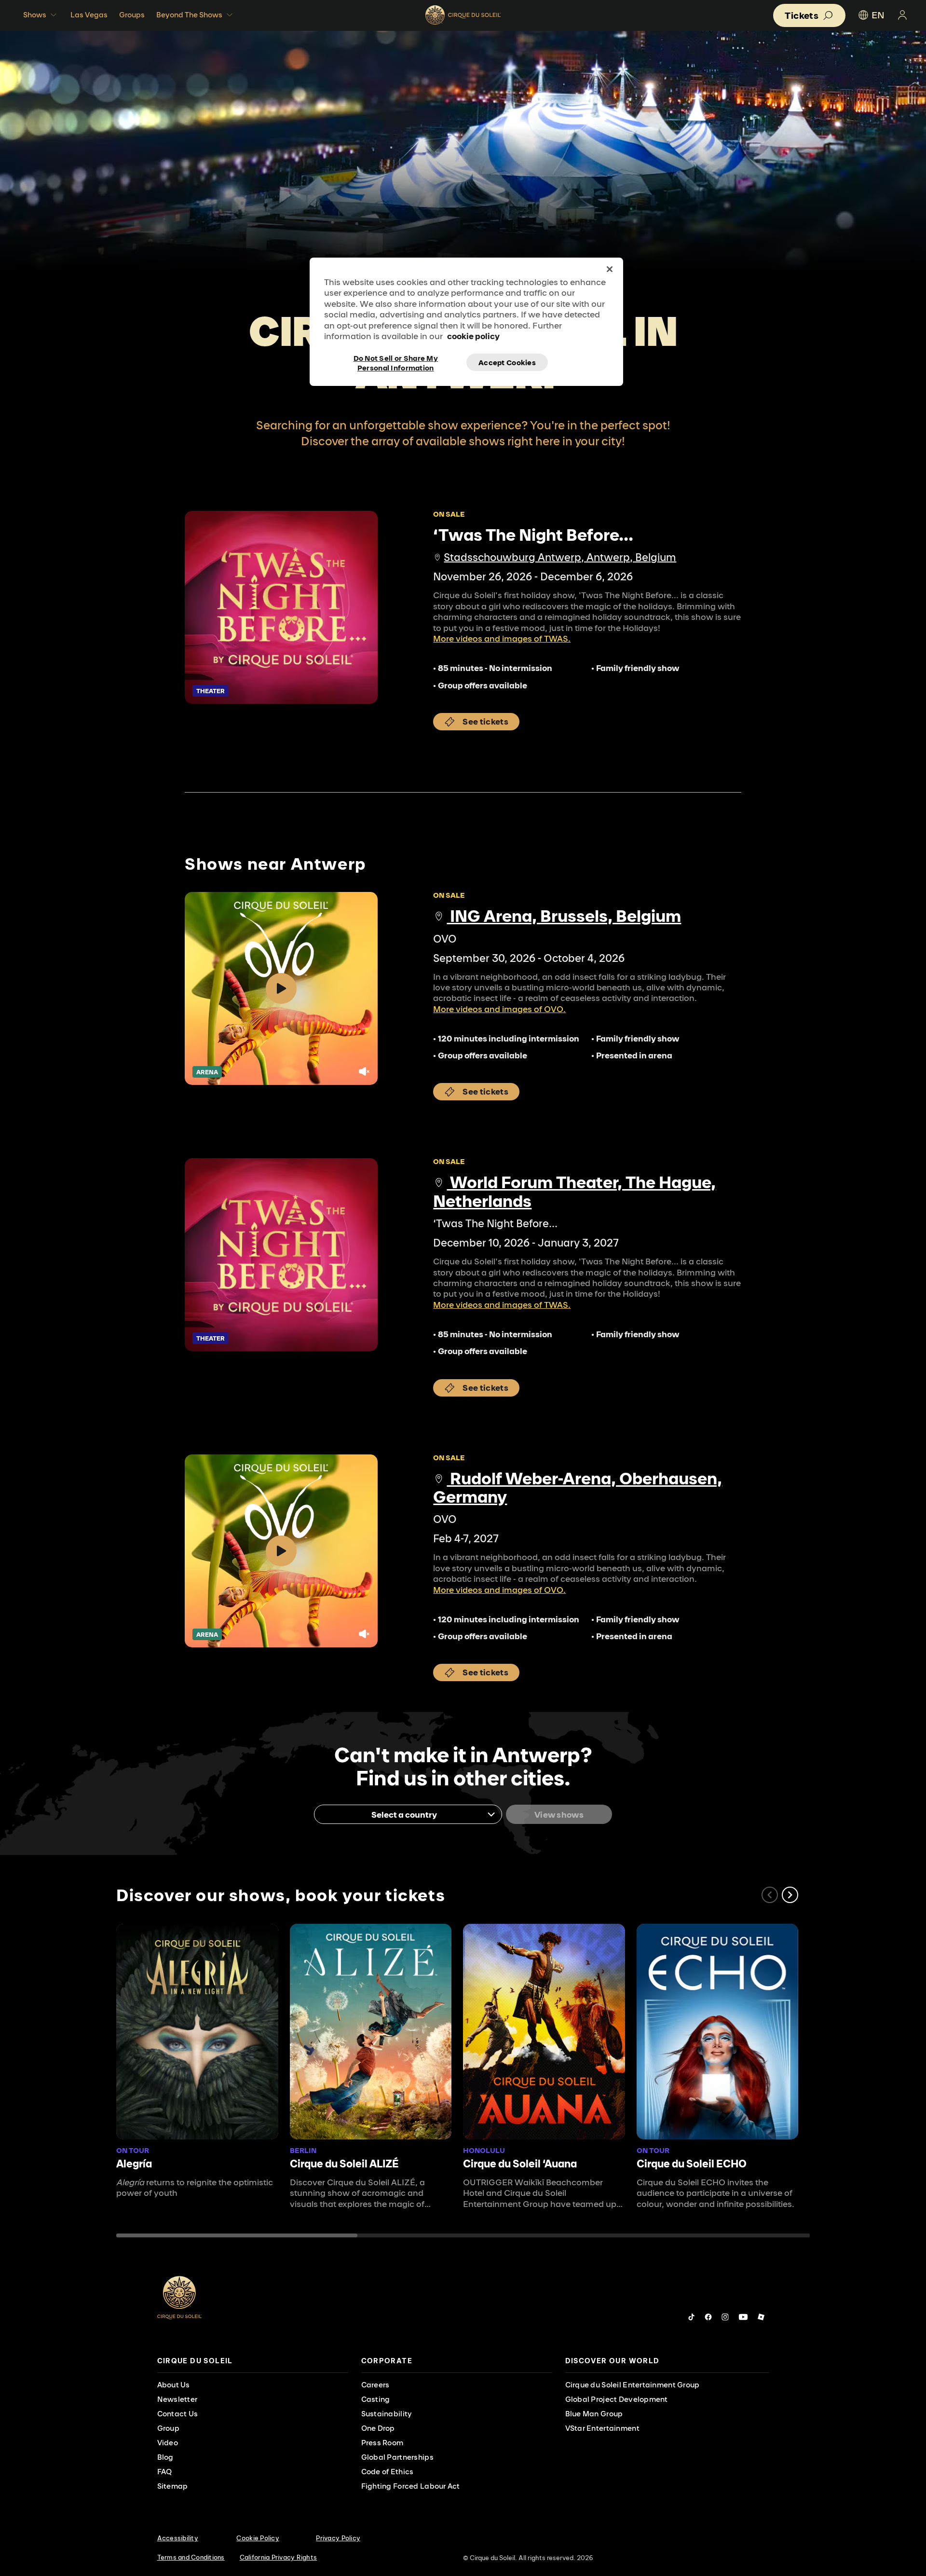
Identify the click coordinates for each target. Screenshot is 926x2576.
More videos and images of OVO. (499, 1009)
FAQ (165, 2472)
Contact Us (178, 2414)
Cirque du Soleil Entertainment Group (633, 2385)
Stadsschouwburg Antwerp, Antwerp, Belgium (560, 557)
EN (878, 15)
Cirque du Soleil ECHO (692, 2164)
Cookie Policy (258, 2538)
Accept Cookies (507, 363)
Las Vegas (89, 15)
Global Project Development (617, 2399)
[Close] (610, 269)
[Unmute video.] (364, 1071)
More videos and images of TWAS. (502, 638)
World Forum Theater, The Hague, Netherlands (574, 1191)
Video (168, 2443)
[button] (790, 1895)
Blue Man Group (594, 2414)
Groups (132, 15)
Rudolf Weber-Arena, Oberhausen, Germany (578, 1487)
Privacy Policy (338, 2538)
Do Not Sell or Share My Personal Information (396, 362)
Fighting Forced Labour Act (411, 2486)
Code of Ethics (388, 2472)
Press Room (382, 2443)
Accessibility (178, 2538)
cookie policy (473, 336)
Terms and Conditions (191, 2557)
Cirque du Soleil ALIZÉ (344, 2164)
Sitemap (173, 2486)
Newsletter (177, 2399)
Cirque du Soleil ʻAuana (520, 2164)
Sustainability (387, 2414)
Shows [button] (35, 15)
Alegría (134, 2164)
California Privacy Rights (279, 2557)
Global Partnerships (397, 2457)
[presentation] (253, 2361)
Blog (165, 2457)
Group (168, 2428)
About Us (174, 2385)
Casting (376, 2399)
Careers (375, 2385)
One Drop (378, 2428)
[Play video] (281, 988)
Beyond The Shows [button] (189, 15)
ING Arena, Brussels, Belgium (564, 916)
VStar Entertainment (602, 2428)
